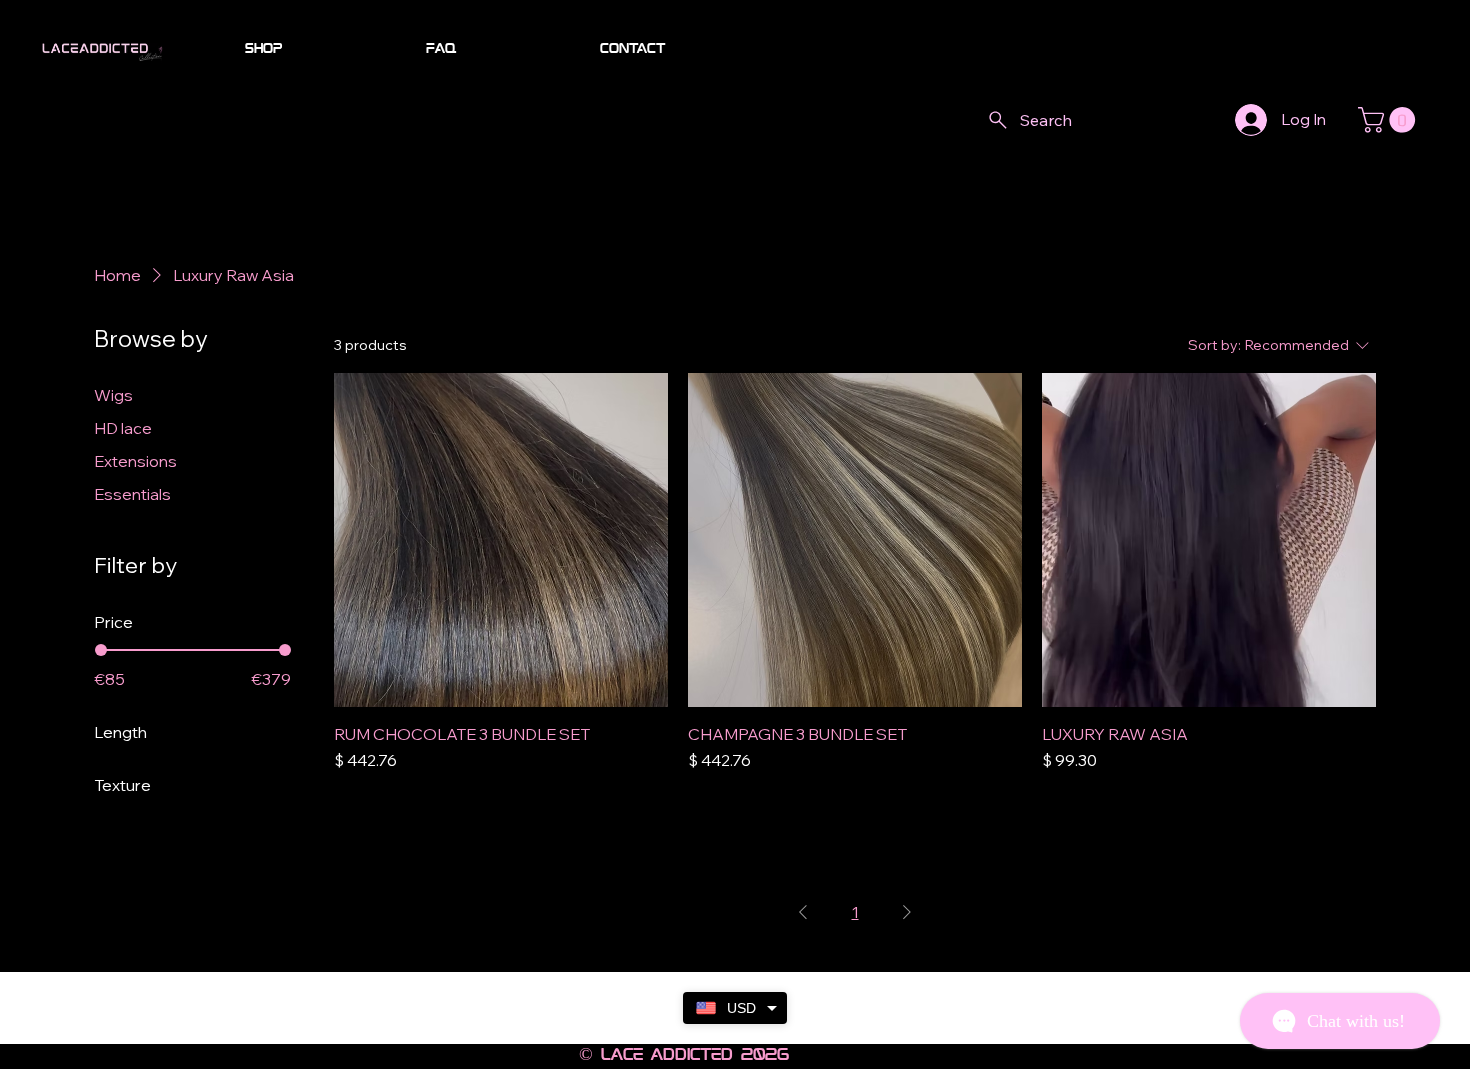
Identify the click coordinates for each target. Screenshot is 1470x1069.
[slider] (101, 650)
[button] (1389, 120)
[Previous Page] (803, 912)
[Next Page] (907, 912)
